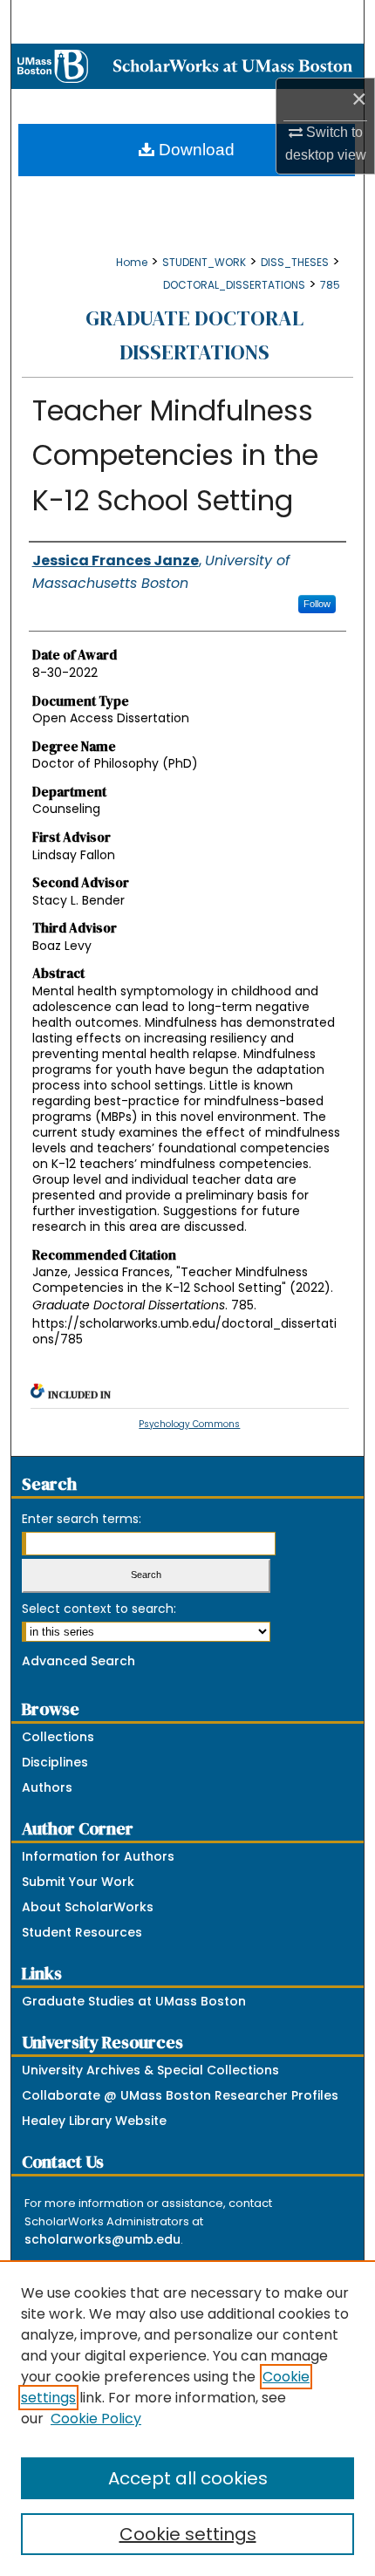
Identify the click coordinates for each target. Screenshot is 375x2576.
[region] (187, 2418)
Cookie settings (188, 2534)
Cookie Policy (96, 2419)
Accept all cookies (188, 2478)
